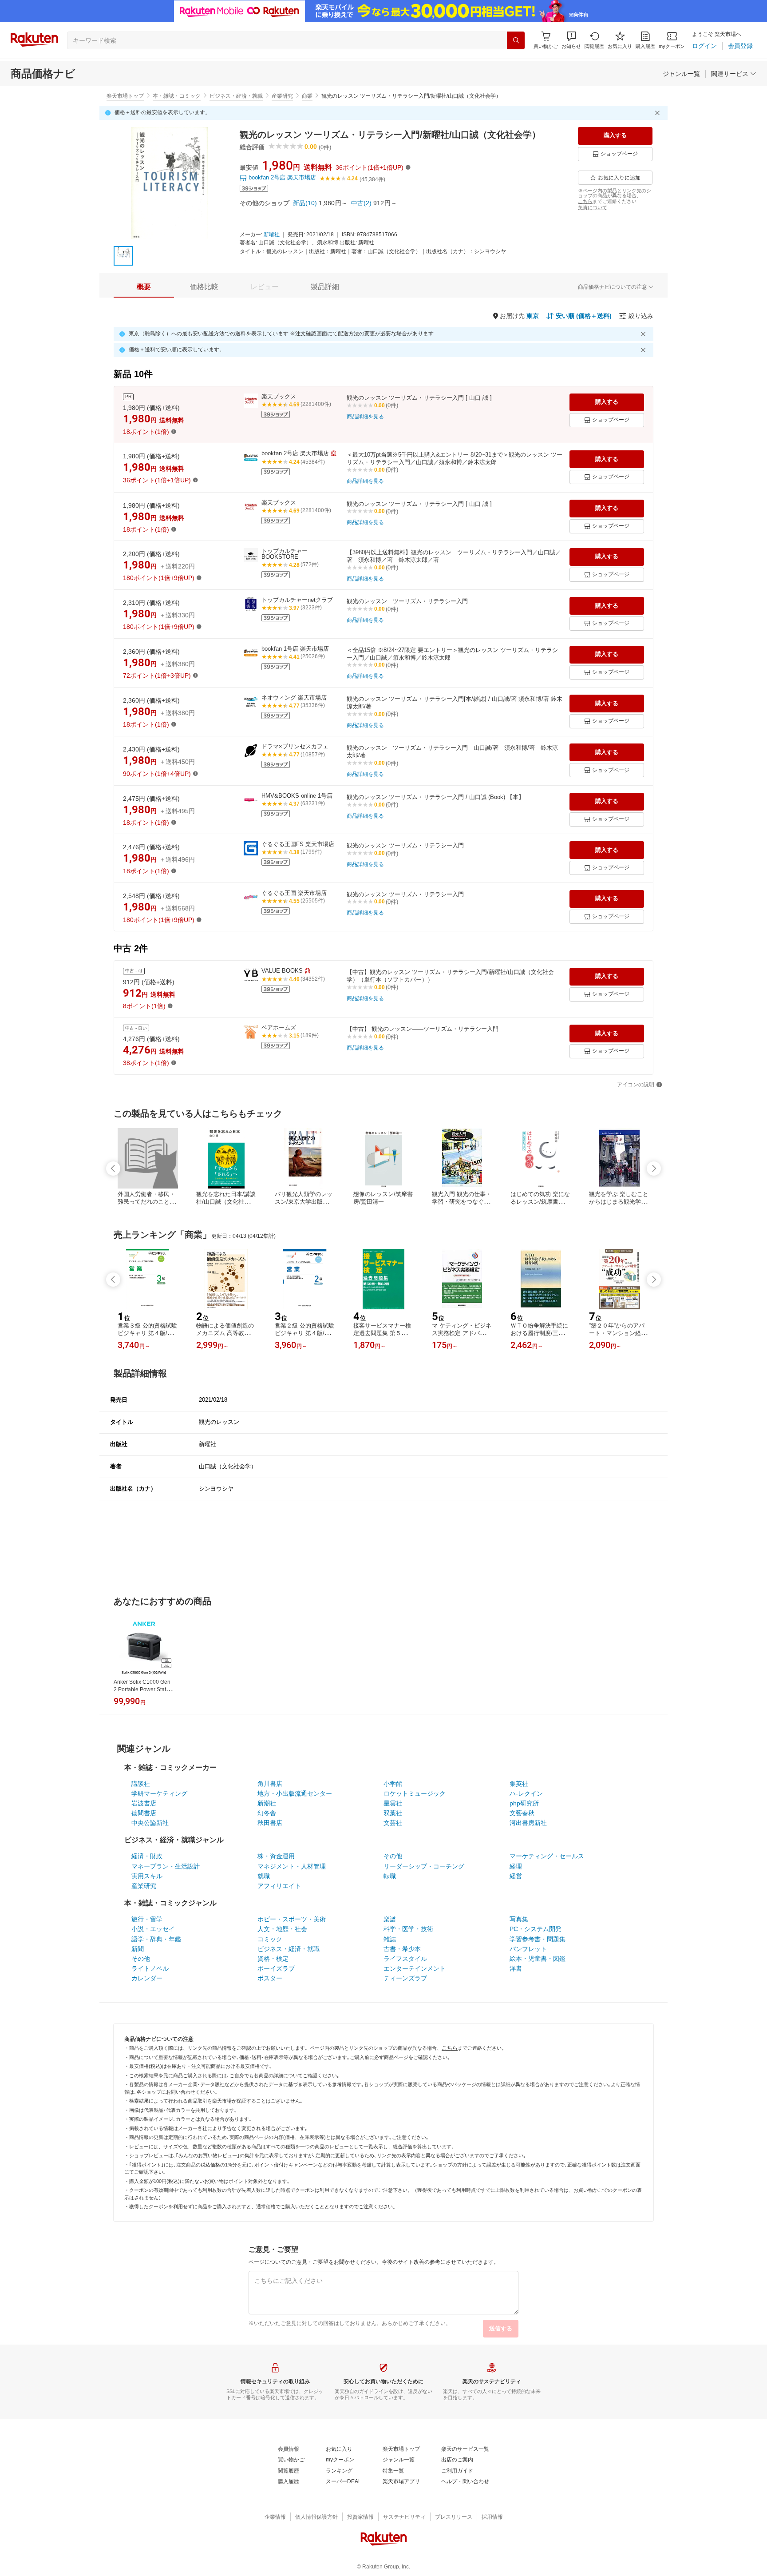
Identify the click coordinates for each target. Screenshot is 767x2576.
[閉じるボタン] (659, 113)
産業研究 (282, 96)
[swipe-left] (113, 1169)
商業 (307, 96)
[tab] (144, 287)
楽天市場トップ (125, 96)
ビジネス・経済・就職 (236, 96)
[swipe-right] (654, 1169)
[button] (571, 40)
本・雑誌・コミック (177, 96)
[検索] (516, 40)
